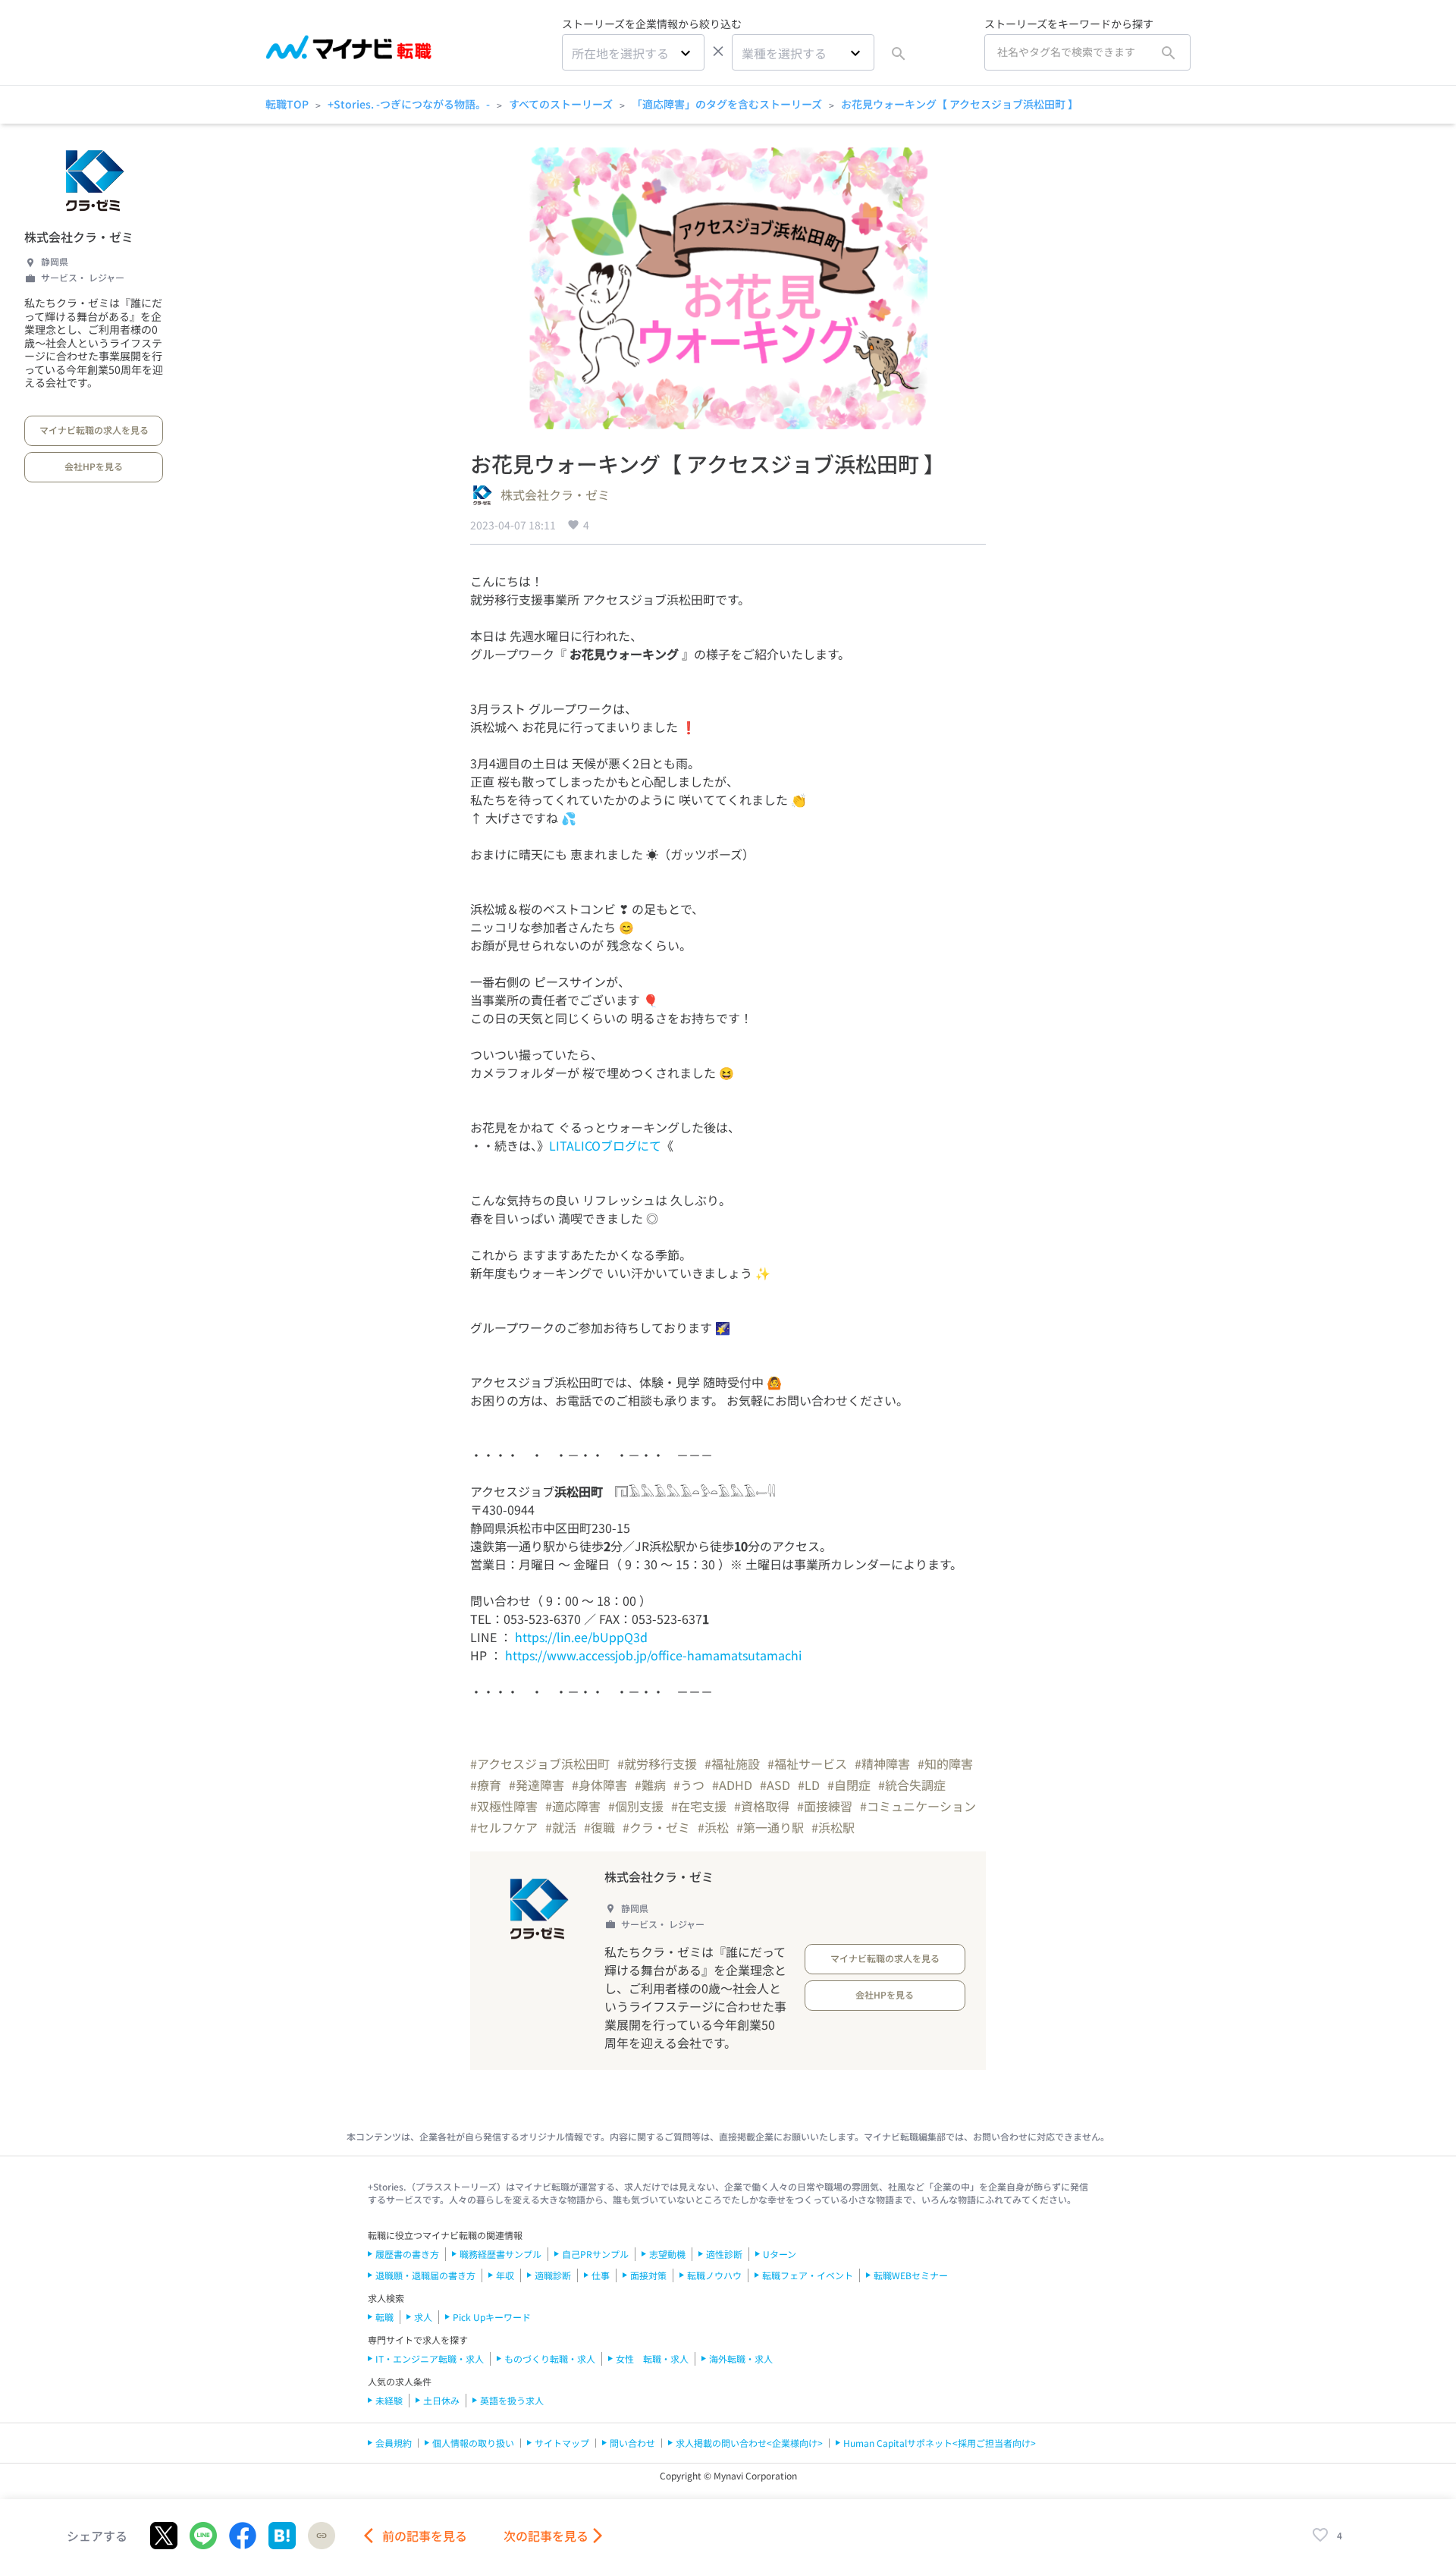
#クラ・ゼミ (656, 1827)
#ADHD (732, 1785)
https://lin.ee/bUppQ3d (581, 1637)
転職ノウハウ (714, 2275)
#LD (809, 1785)
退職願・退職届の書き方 (425, 2275)
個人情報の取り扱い (473, 2443)
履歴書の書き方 (407, 2254)
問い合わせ (632, 2443)
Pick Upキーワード (492, 2317)
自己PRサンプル (595, 2254)
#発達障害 (537, 1785)
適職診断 (553, 2275)
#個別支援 (636, 1806)
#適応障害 (573, 1806)
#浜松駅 (833, 1827)
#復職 (599, 1827)
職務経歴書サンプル (500, 2254)
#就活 (561, 1827)
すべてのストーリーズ (561, 104)
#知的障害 (945, 1763)
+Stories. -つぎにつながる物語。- (409, 104)
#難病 (650, 1785)
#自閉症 (849, 1785)
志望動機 (667, 2254)
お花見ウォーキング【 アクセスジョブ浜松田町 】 (960, 104)
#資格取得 (762, 1806)
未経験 (389, 2400)
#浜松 (713, 1827)
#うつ (689, 1785)
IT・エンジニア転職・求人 (430, 2358)
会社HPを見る (94, 466)
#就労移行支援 (657, 1763)
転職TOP (287, 104)
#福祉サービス (807, 1763)
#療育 (486, 1785)
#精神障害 (882, 1763)
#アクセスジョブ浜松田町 (540, 1763)
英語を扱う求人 (512, 2400)
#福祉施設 (732, 1763)
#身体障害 (599, 1785)
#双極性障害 (504, 1806)
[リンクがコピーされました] (322, 2536)
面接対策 (648, 2275)
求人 (423, 2317)
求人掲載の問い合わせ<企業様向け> (749, 2443)
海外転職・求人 (741, 2358)
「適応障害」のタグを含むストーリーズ (727, 104)
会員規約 (394, 2443)
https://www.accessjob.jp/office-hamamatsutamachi (653, 1655)
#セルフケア (504, 1827)
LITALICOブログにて (605, 1145)
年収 (505, 2275)
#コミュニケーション (918, 1806)
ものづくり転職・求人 (550, 2358)
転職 (384, 2317)
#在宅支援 (699, 1806)
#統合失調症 (912, 1785)
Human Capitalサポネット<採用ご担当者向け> (940, 2443)
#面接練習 (825, 1806)
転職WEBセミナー (911, 2275)
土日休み (441, 2400)
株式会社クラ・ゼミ (79, 237)
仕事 (601, 2275)
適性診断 (724, 2254)
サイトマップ (562, 2443)
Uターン (780, 2254)
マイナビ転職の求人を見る (94, 430)
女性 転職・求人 (652, 2358)
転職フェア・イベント (808, 2275)
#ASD (775, 1785)
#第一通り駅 (770, 1827)
